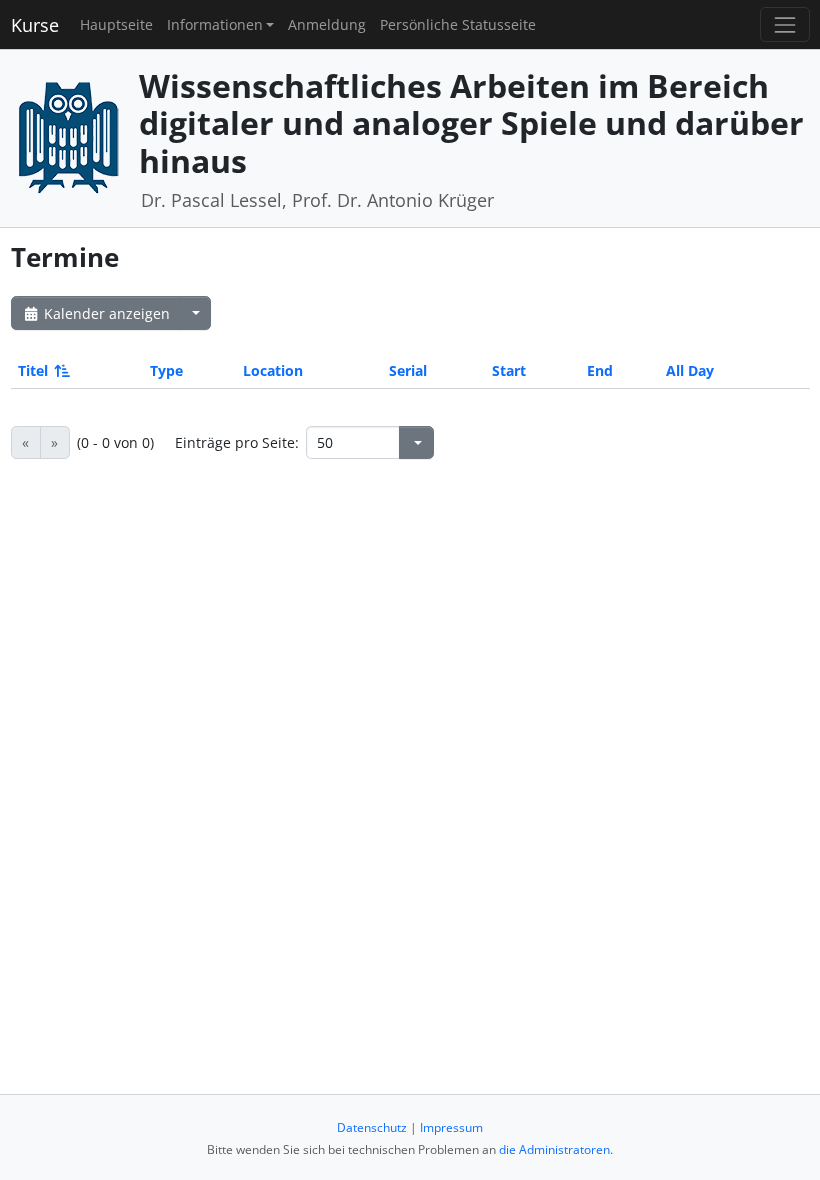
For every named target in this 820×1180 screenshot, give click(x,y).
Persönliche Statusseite (458, 24)
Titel (33, 370)
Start (509, 370)
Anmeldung (327, 24)
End (600, 370)
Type (166, 370)
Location (273, 370)
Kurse (35, 25)
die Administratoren (554, 1149)
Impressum (451, 1127)
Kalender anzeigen (105, 313)
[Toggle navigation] (784, 24)
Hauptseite (116, 24)
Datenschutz (372, 1127)
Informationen (215, 24)
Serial (408, 370)
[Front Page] (68, 136)
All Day (690, 370)
